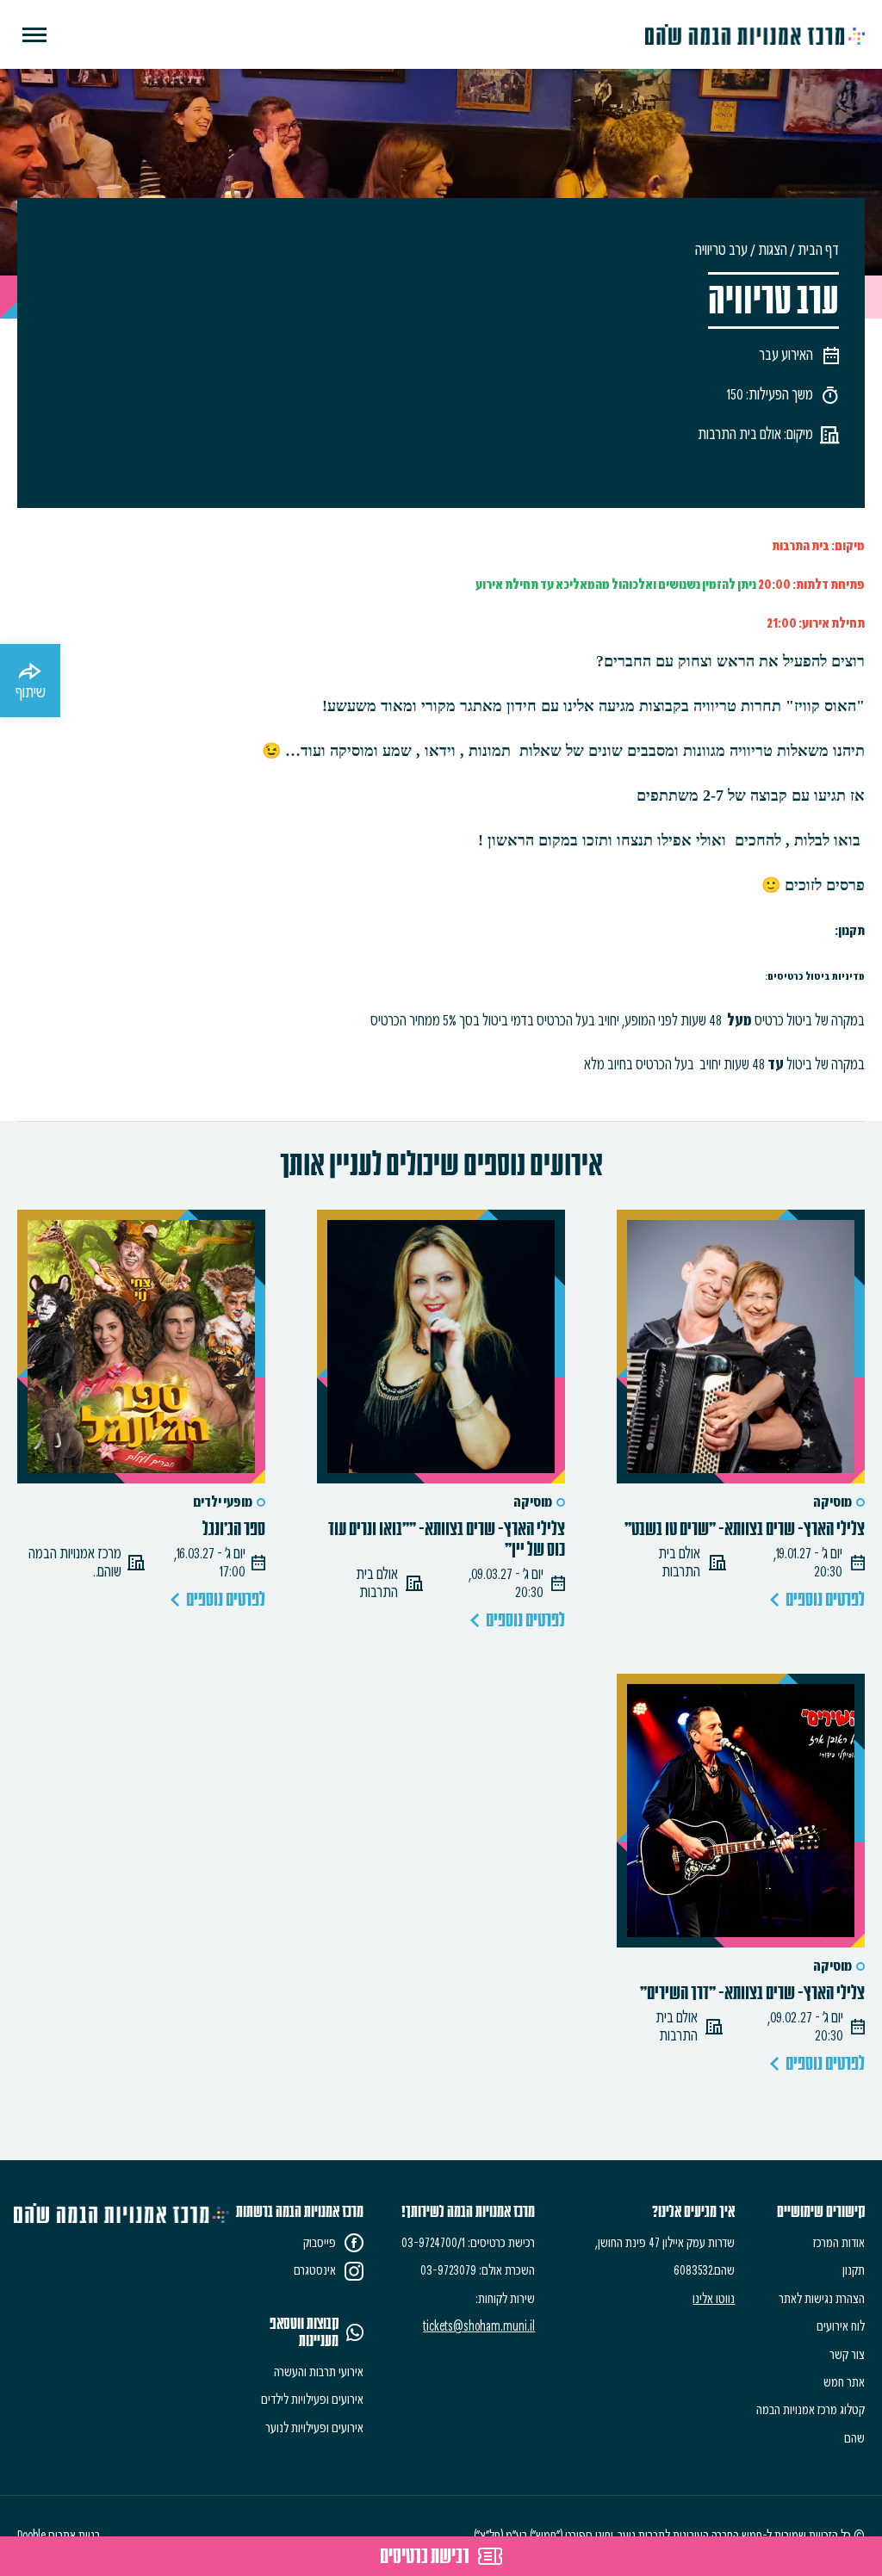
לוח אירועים (841, 2326)
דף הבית (818, 250)
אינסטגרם (315, 2270)
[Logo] (755, 34)
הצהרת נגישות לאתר (822, 2299)
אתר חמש (844, 2382)
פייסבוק (320, 2243)
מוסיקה (832, 1502)
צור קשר (847, 2355)
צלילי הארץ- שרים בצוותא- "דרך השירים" (752, 1993)
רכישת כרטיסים (425, 2556)
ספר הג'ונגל (234, 1529)
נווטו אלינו (714, 2299)
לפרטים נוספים (825, 1600)
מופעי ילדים (223, 1502)
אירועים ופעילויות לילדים (312, 2400)
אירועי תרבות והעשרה (319, 2372)
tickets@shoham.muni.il (479, 2326)
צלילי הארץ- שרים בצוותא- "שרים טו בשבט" (745, 1529)
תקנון (854, 2270)
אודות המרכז (839, 2243)
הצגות (773, 250)
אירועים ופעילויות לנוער (314, 2428)
